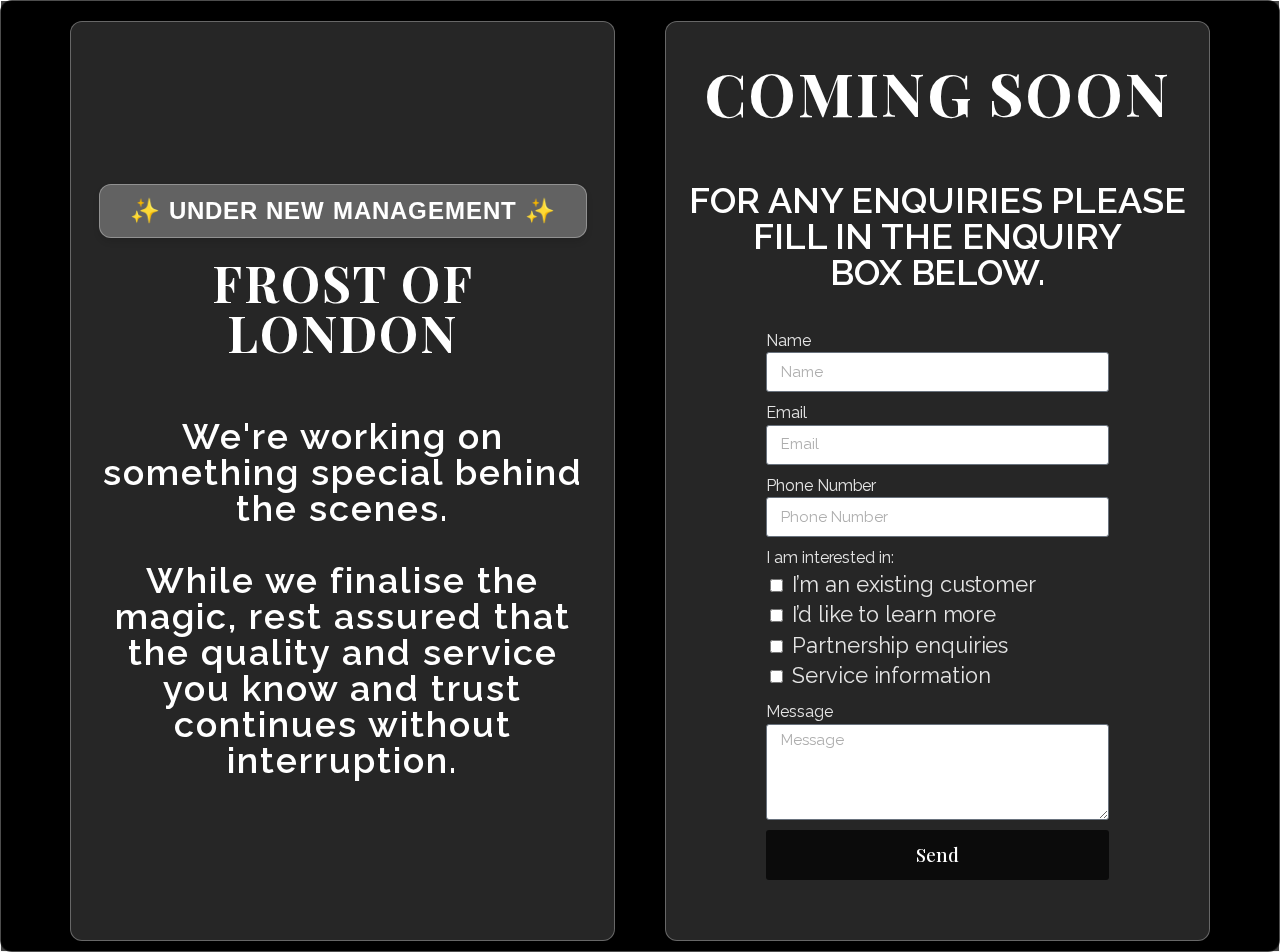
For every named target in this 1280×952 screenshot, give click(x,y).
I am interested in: (829, 557)
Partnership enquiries (900, 645)
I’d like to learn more (894, 614)
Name (788, 340)
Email (786, 412)
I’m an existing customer (914, 584)
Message (799, 712)
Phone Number (821, 485)
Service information (891, 675)
